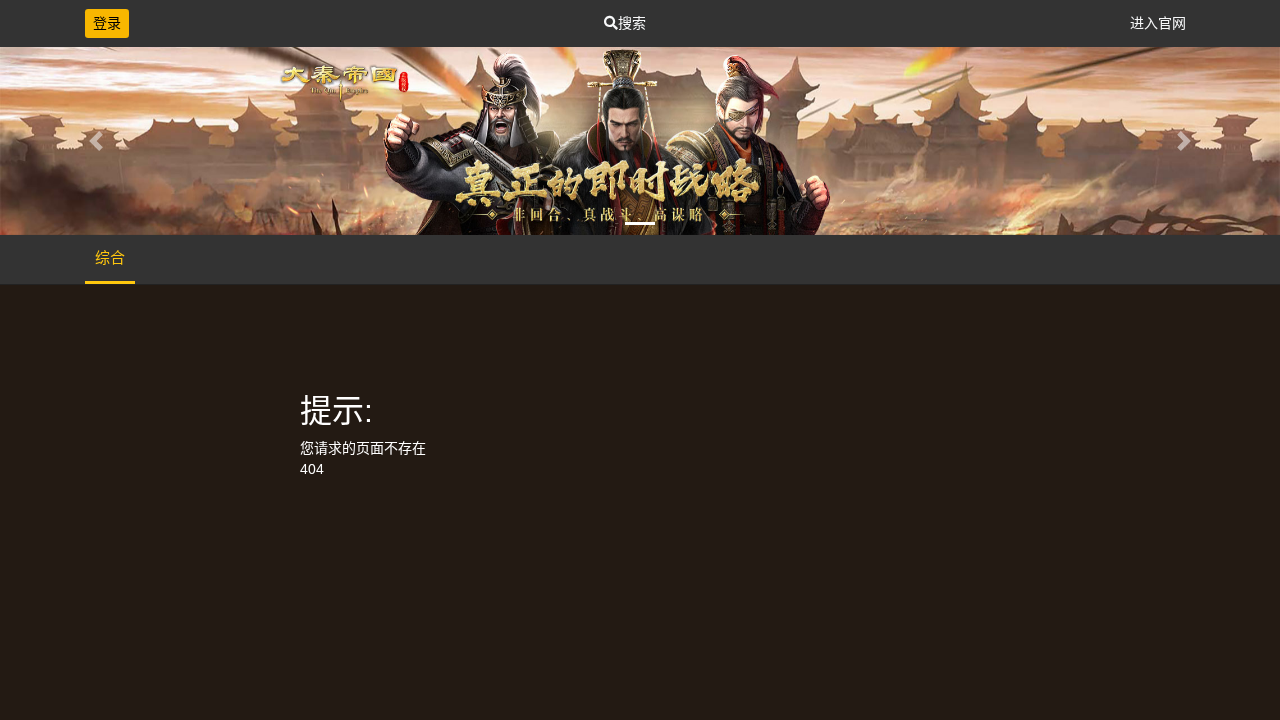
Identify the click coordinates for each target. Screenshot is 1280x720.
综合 (110, 257)
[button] (96, 141)
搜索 (632, 23)
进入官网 (1158, 23)
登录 (107, 23)
